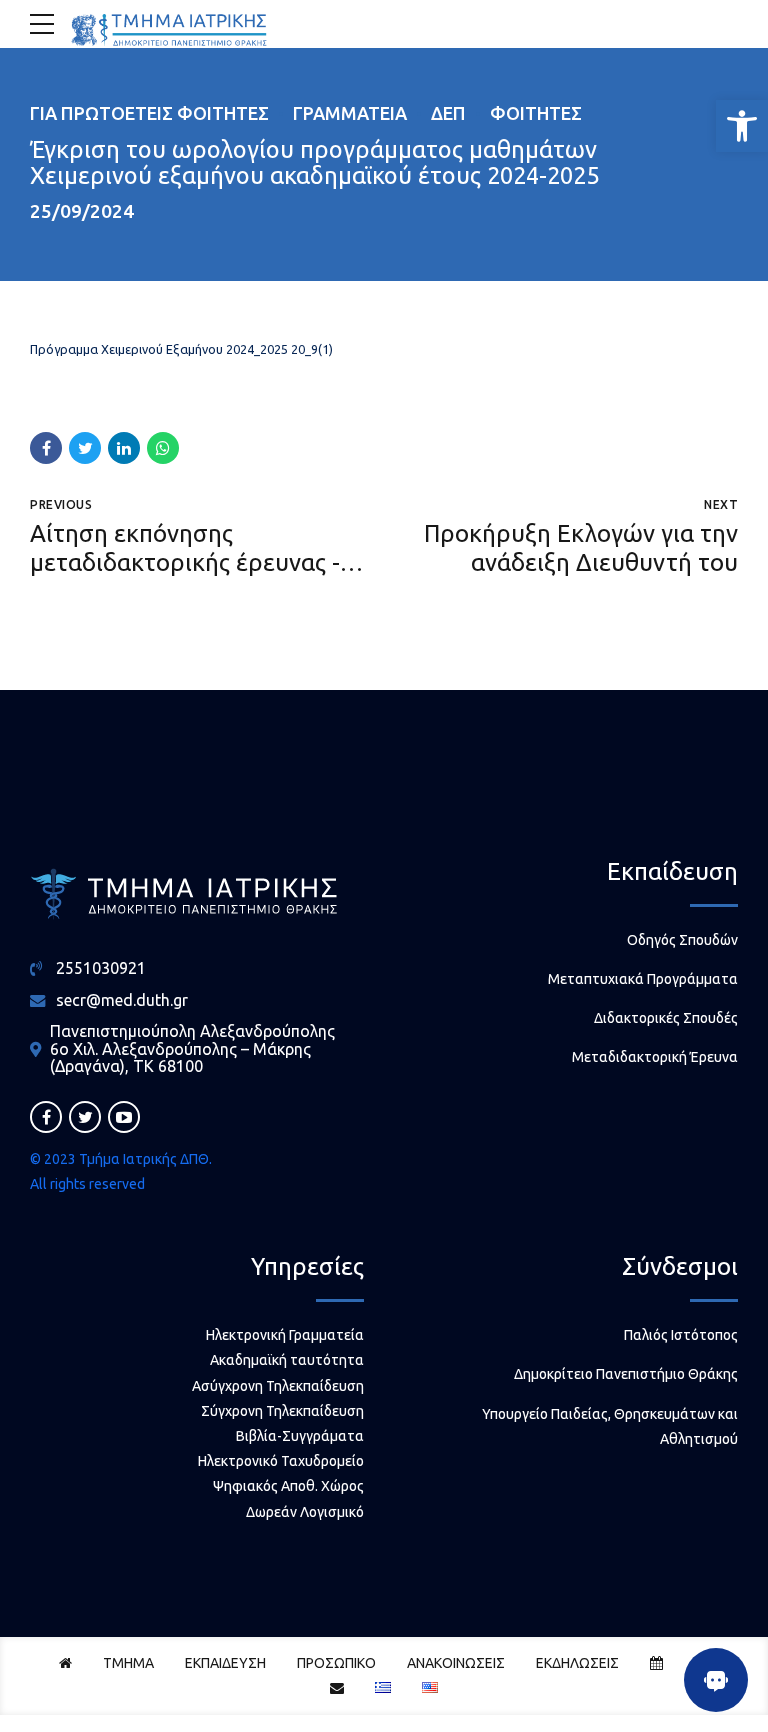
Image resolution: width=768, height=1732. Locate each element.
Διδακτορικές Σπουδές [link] (666, 1018)
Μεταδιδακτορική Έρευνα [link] (655, 1057)
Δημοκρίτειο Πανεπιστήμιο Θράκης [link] (626, 1374)
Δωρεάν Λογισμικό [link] (305, 1512)
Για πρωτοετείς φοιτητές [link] (149, 113)
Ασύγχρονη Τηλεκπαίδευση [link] (278, 1386)
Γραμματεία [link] (350, 113)
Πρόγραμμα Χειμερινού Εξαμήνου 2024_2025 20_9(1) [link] (181, 349)
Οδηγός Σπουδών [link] (682, 940)
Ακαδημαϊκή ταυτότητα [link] (287, 1360)
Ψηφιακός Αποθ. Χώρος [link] (288, 1486)
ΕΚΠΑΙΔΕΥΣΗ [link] (225, 1663)
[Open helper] (716, 1680)
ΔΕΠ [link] (448, 113)
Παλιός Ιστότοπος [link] (681, 1335)
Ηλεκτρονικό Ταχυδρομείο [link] (281, 1461)
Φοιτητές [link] (536, 113)
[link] (742, 126)
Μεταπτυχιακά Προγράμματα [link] (643, 979)
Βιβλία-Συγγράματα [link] (300, 1436)
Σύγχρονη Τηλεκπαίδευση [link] (282, 1411)
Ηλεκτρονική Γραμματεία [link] (285, 1335)
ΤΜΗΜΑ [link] (128, 1663)
